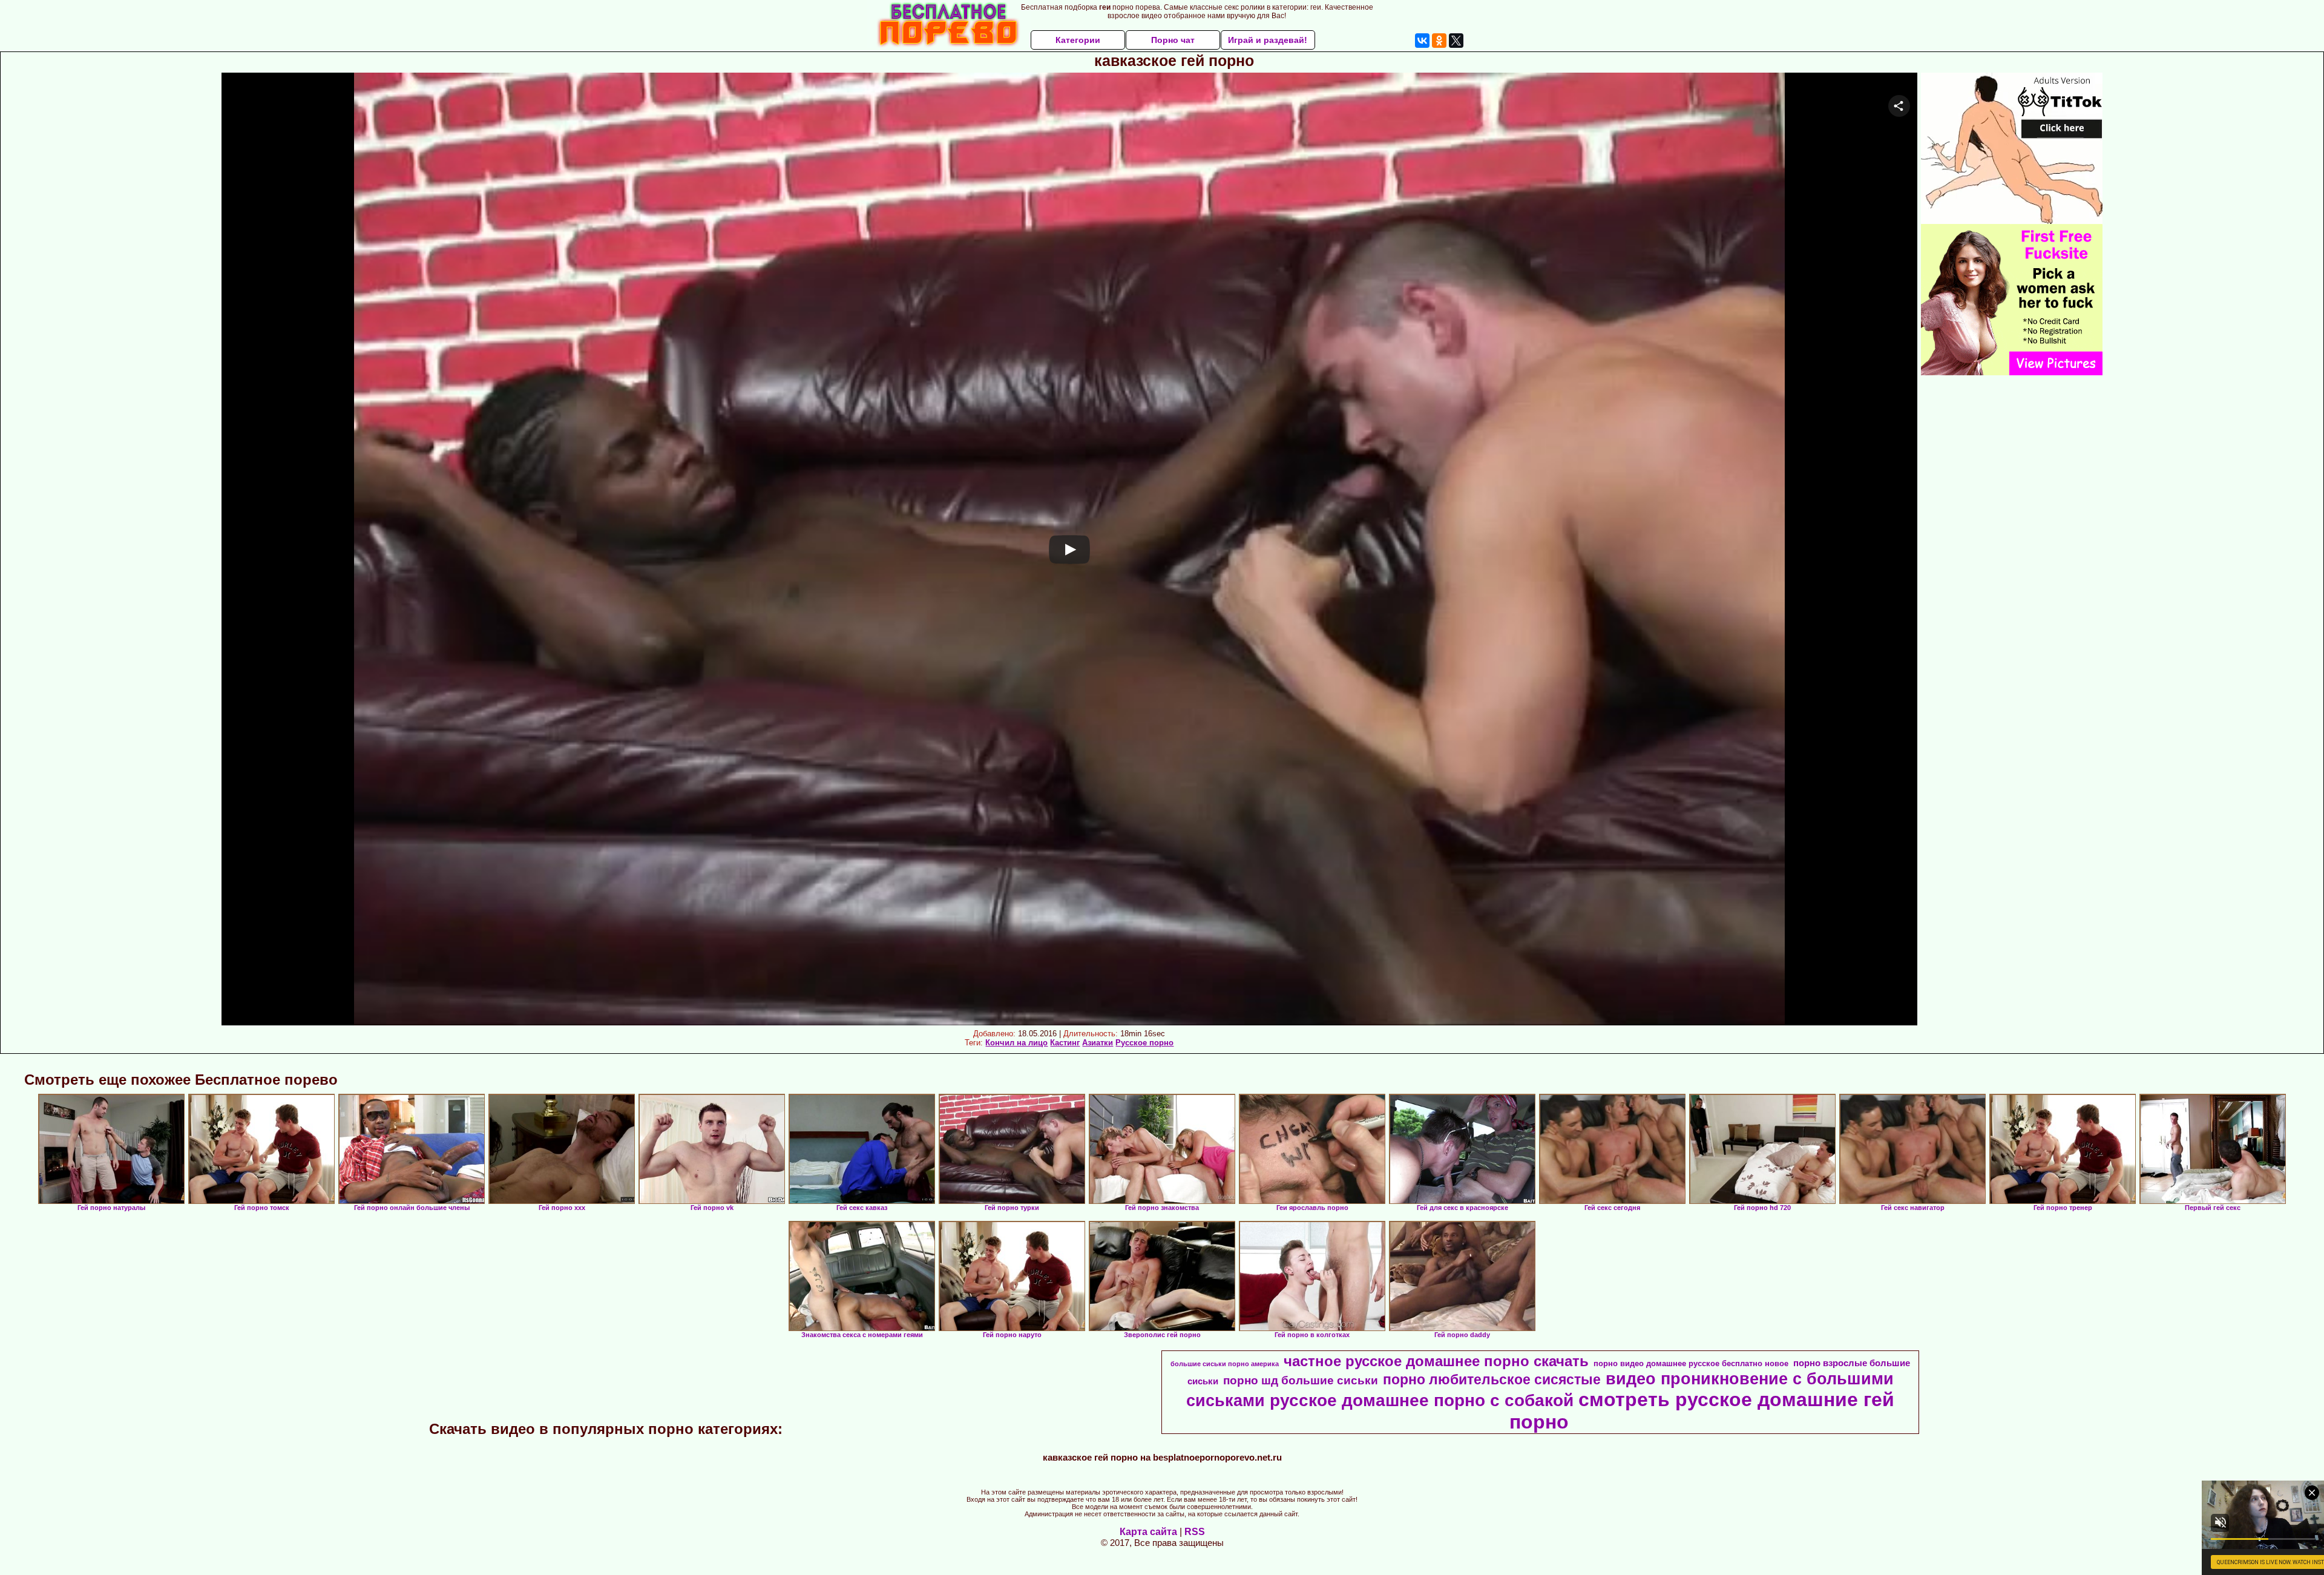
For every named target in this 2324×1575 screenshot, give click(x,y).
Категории (1078, 40)
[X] (1456, 41)
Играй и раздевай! (1268, 40)
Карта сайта (1148, 1532)
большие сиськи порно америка (1225, 1364)
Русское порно (1144, 1043)
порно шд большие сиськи (1301, 1380)
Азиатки (1098, 1043)
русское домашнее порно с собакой (1422, 1400)
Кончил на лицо (1016, 1043)
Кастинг (1065, 1043)
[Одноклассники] (1439, 41)
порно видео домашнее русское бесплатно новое (1691, 1363)
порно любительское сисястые (1492, 1379)
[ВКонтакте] (1422, 41)
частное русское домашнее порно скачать (1436, 1361)
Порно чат (1173, 40)
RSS (1195, 1532)
